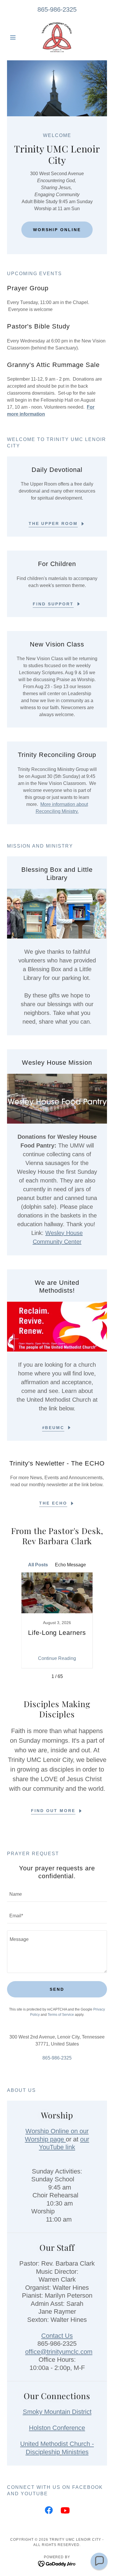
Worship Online (57, 230)
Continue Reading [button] (57, 1658)
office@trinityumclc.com (59, 2352)
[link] (57, 37)
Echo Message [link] (70, 1565)
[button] (14, 37)
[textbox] (57, 1895)
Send (57, 1989)
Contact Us (57, 2336)
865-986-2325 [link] (57, 9)
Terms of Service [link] (61, 2015)
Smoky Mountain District (57, 2412)
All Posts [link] (38, 1565)
